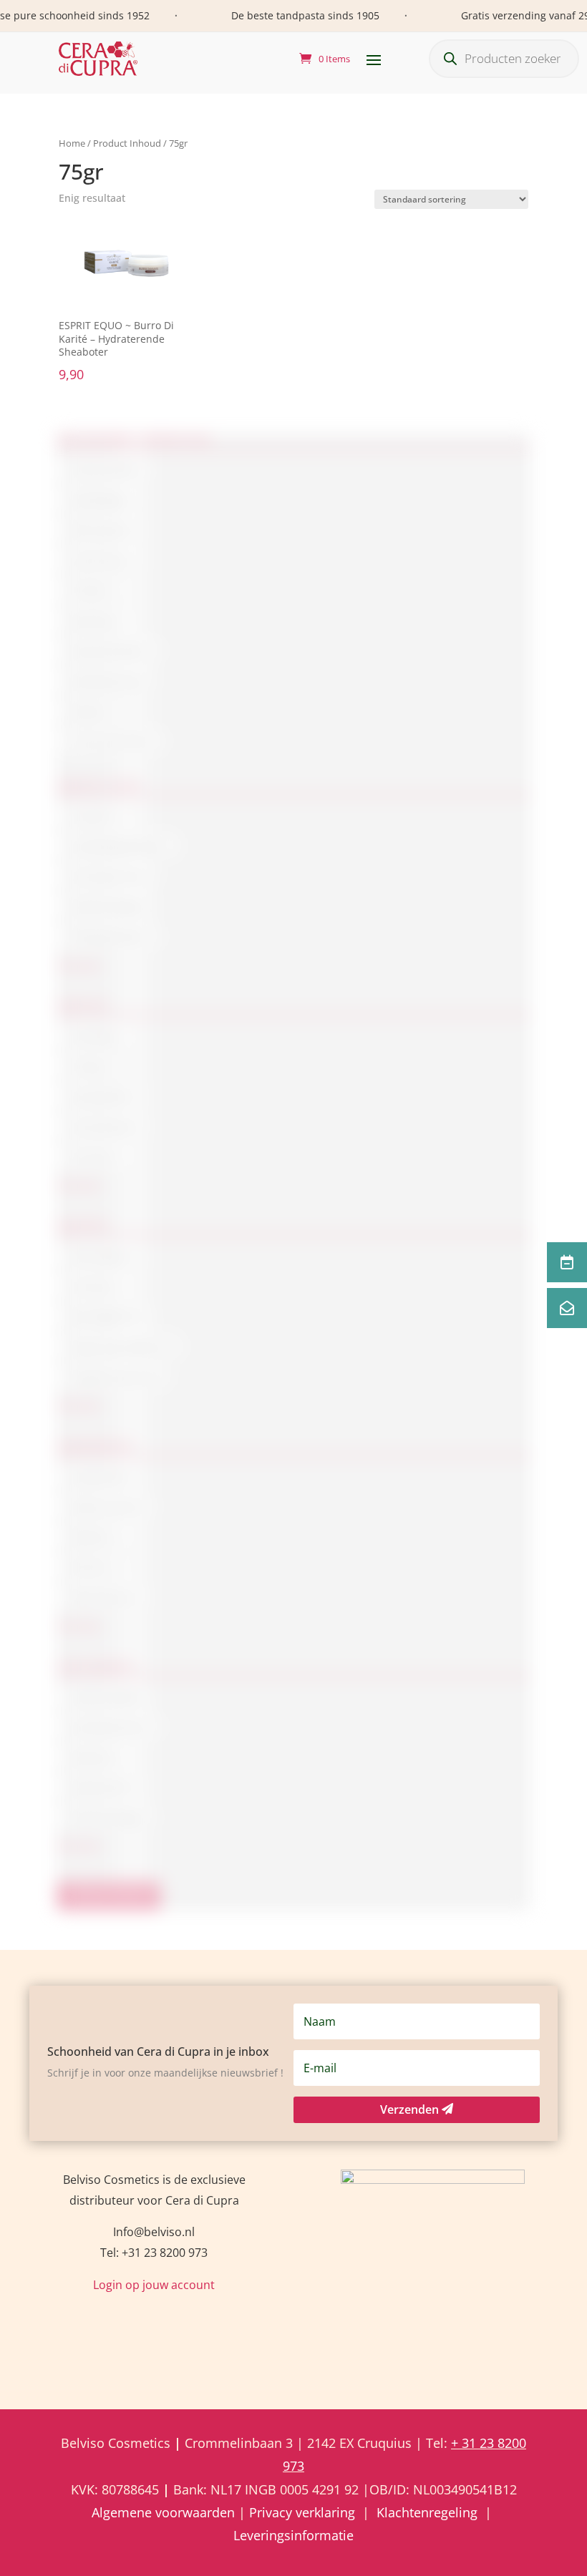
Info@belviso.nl (154, 2232)
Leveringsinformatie (293, 2535)
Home (72, 143)
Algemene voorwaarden (165, 2512)
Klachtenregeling (427, 2512)
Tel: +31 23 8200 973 (154, 2253)
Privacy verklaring (302, 2512)
